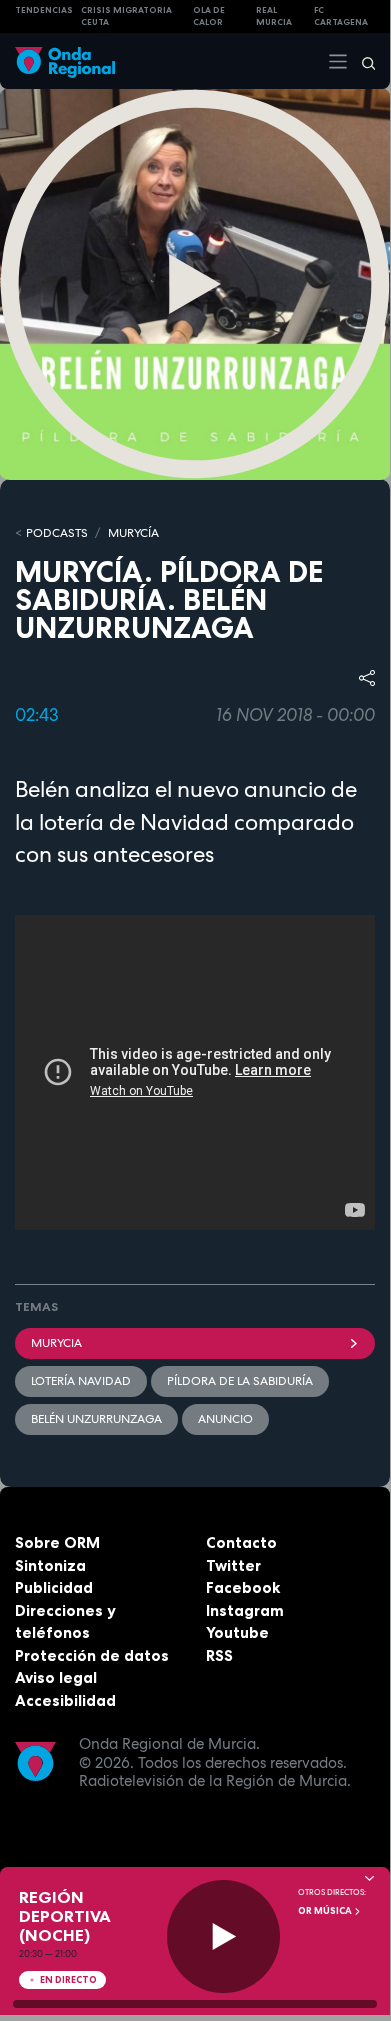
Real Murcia (274, 16)
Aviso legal (56, 1677)
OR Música (326, 1911)
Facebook (243, 1587)
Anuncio (225, 1419)
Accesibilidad (65, 1700)
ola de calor (209, 16)
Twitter (233, 1565)
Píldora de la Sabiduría (240, 1381)
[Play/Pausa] (223, 1936)
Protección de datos (92, 1655)
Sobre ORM (57, 1542)
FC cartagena (341, 16)
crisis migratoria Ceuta (126, 16)
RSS (219, 1655)
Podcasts (57, 533)
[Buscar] (362, 61)
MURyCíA (133, 533)
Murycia (56, 1343)
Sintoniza (50, 1565)
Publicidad (54, 1587)
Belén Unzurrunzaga (96, 1419)
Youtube (237, 1632)
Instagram (245, 1610)
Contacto (241, 1542)
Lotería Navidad (81, 1381)
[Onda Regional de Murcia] (65, 60)
